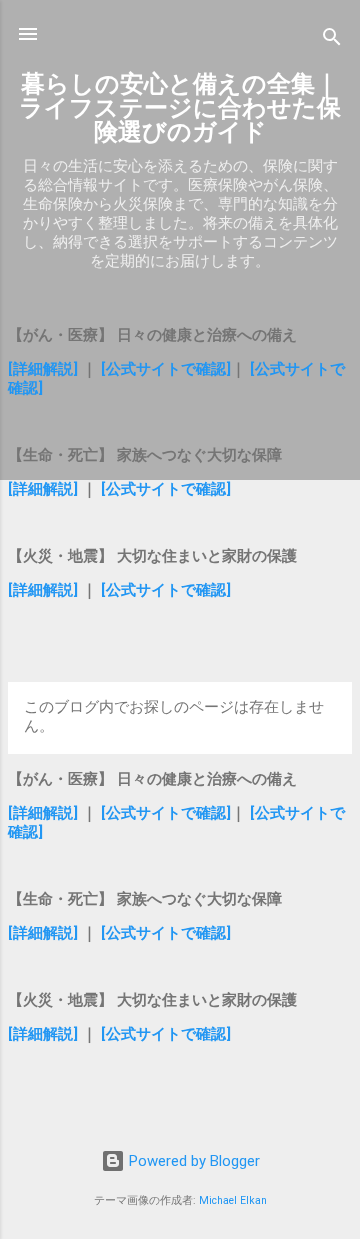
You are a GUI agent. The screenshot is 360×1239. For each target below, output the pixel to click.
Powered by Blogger (192, 1161)
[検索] (332, 40)
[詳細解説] (43, 369)
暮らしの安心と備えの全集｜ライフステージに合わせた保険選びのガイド (180, 108)
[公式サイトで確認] (166, 369)
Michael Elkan (233, 1200)
